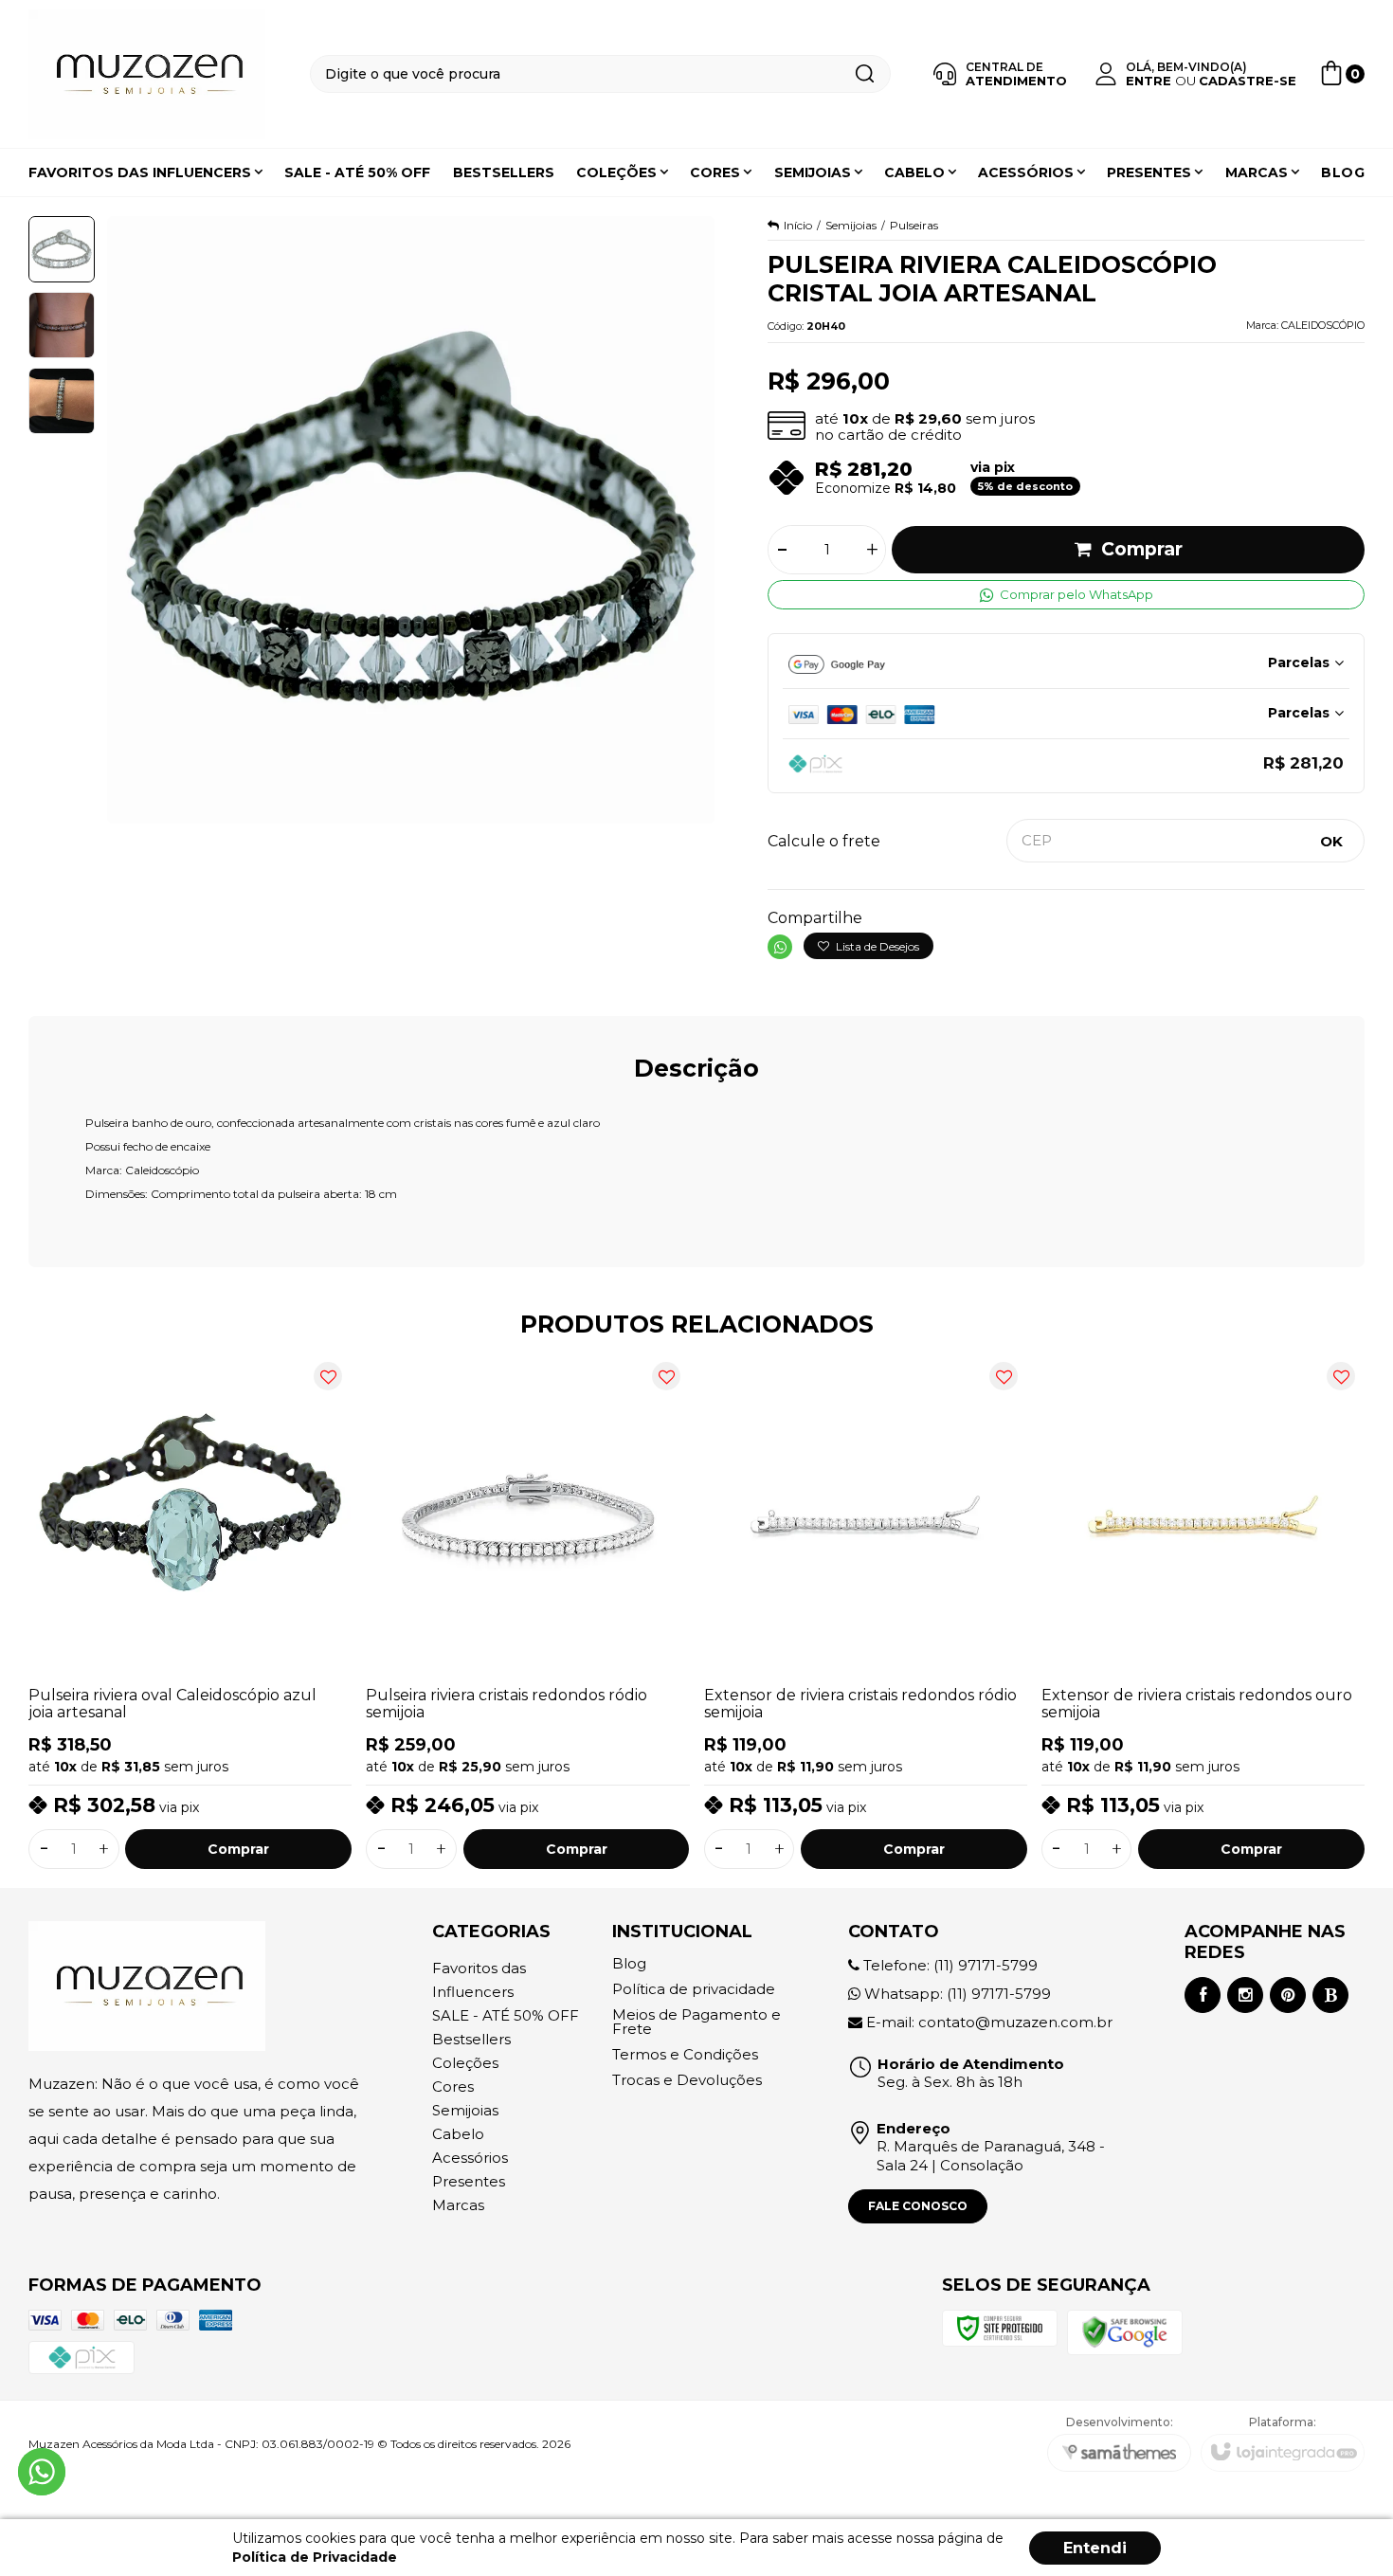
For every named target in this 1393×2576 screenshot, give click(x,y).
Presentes (469, 2181)
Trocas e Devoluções (687, 2080)
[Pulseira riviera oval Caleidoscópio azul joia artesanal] (190, 1610)
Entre (1149, 81)
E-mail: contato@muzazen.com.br (987, 2022)
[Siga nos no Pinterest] (1288, 1995)
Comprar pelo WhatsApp (1076, 594)
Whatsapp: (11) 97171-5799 (956, 1994)
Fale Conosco (918, 2206)
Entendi (1095, 2548)
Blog (629, 1963)
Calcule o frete (824, 841)
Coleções (465, 2063)
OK (1331, 841)
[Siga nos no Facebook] (1203, 1995)
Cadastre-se (1248, 81)
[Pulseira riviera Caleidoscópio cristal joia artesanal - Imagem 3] (62, 401)
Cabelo (458, 2134)
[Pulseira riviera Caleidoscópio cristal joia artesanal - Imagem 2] (62, 325)
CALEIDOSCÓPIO (1323, 325)
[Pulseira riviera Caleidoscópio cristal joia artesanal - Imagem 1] (62, 249)
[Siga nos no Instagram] (1245, 1995)
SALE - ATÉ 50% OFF (506, 2015)
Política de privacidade (694, 1989)
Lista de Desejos (876, 946)
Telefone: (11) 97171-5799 (949, 1965)
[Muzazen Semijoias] (147, 74)
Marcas (458, 2205)
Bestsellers (471, 2039)
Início (798, 225)
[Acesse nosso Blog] (1330, 1995)
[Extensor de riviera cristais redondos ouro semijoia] (1203, 1610)
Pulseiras (914, 225)
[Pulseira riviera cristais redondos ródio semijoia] (527, 1610)
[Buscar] (864, 74)
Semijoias (851, 225)
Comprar (1142, 549)
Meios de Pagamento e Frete (696, 2022)
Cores (453, 2086)
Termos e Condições (685, 2054)
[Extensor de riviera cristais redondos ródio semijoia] (866, 1610)
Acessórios (470, 2158)
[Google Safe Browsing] (1125, 2331)
